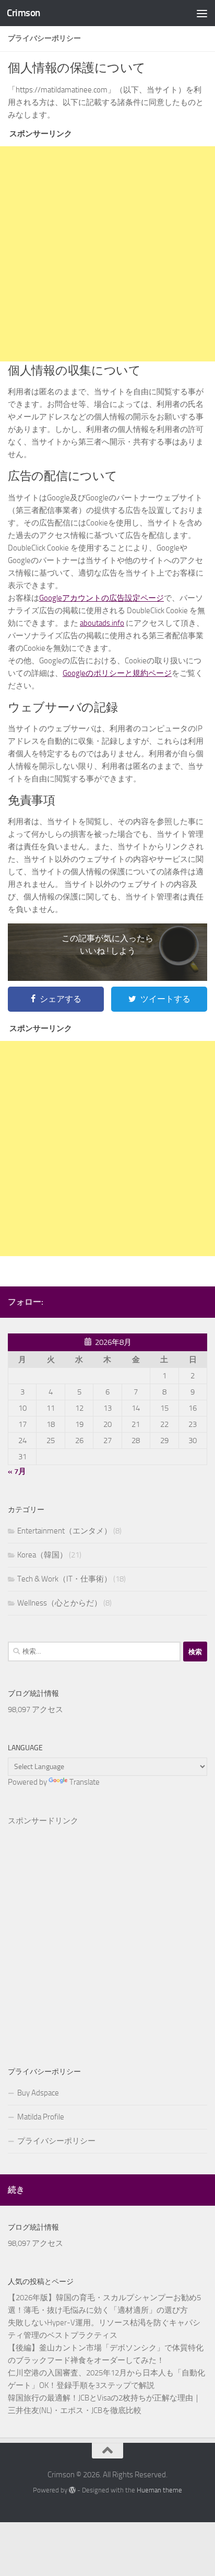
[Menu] (202, 13)
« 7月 (17, 1471)
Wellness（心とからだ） (59, 1603)
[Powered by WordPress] (72, 2490)
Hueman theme (159, 2490)
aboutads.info (102, 623)
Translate (85, 1782)
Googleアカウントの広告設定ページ (101, 598)
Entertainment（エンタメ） (64, 1531)
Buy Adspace (38, 2093)
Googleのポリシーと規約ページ (117, 673)
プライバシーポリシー (56, 2141)
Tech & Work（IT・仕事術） (64, 1579)
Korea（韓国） (42, 1555)
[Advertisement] (107, 254)
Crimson (23, 13)
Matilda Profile (41, 2117)
